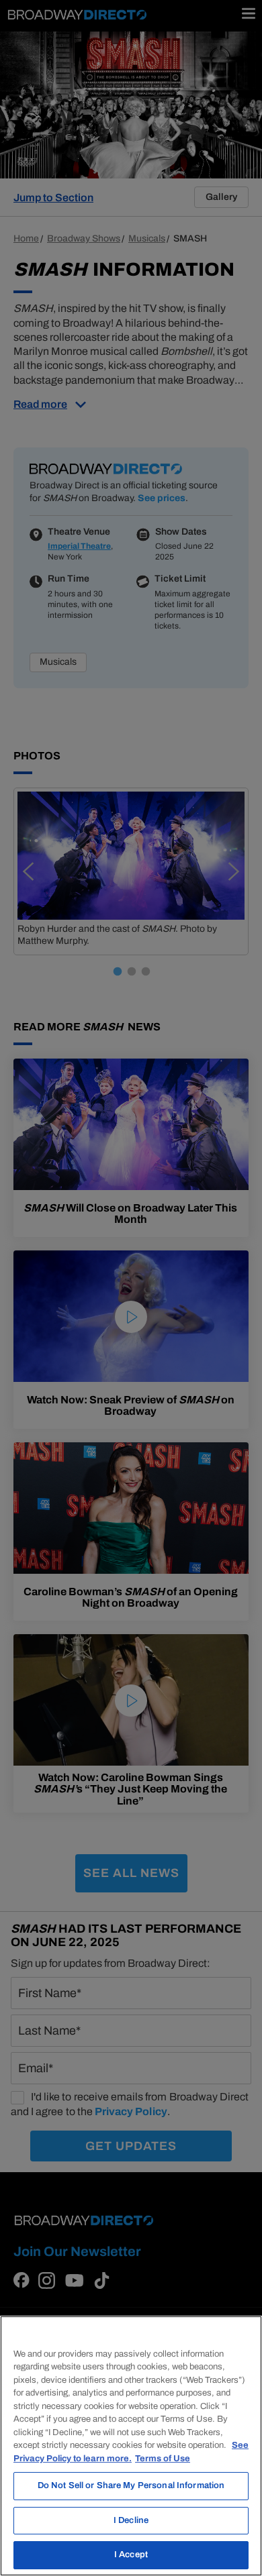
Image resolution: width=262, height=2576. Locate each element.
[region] (131, 2446)
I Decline (131, 2520)
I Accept (131, 2555)
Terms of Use (163, 2459)
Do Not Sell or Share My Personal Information (131, 2485)
